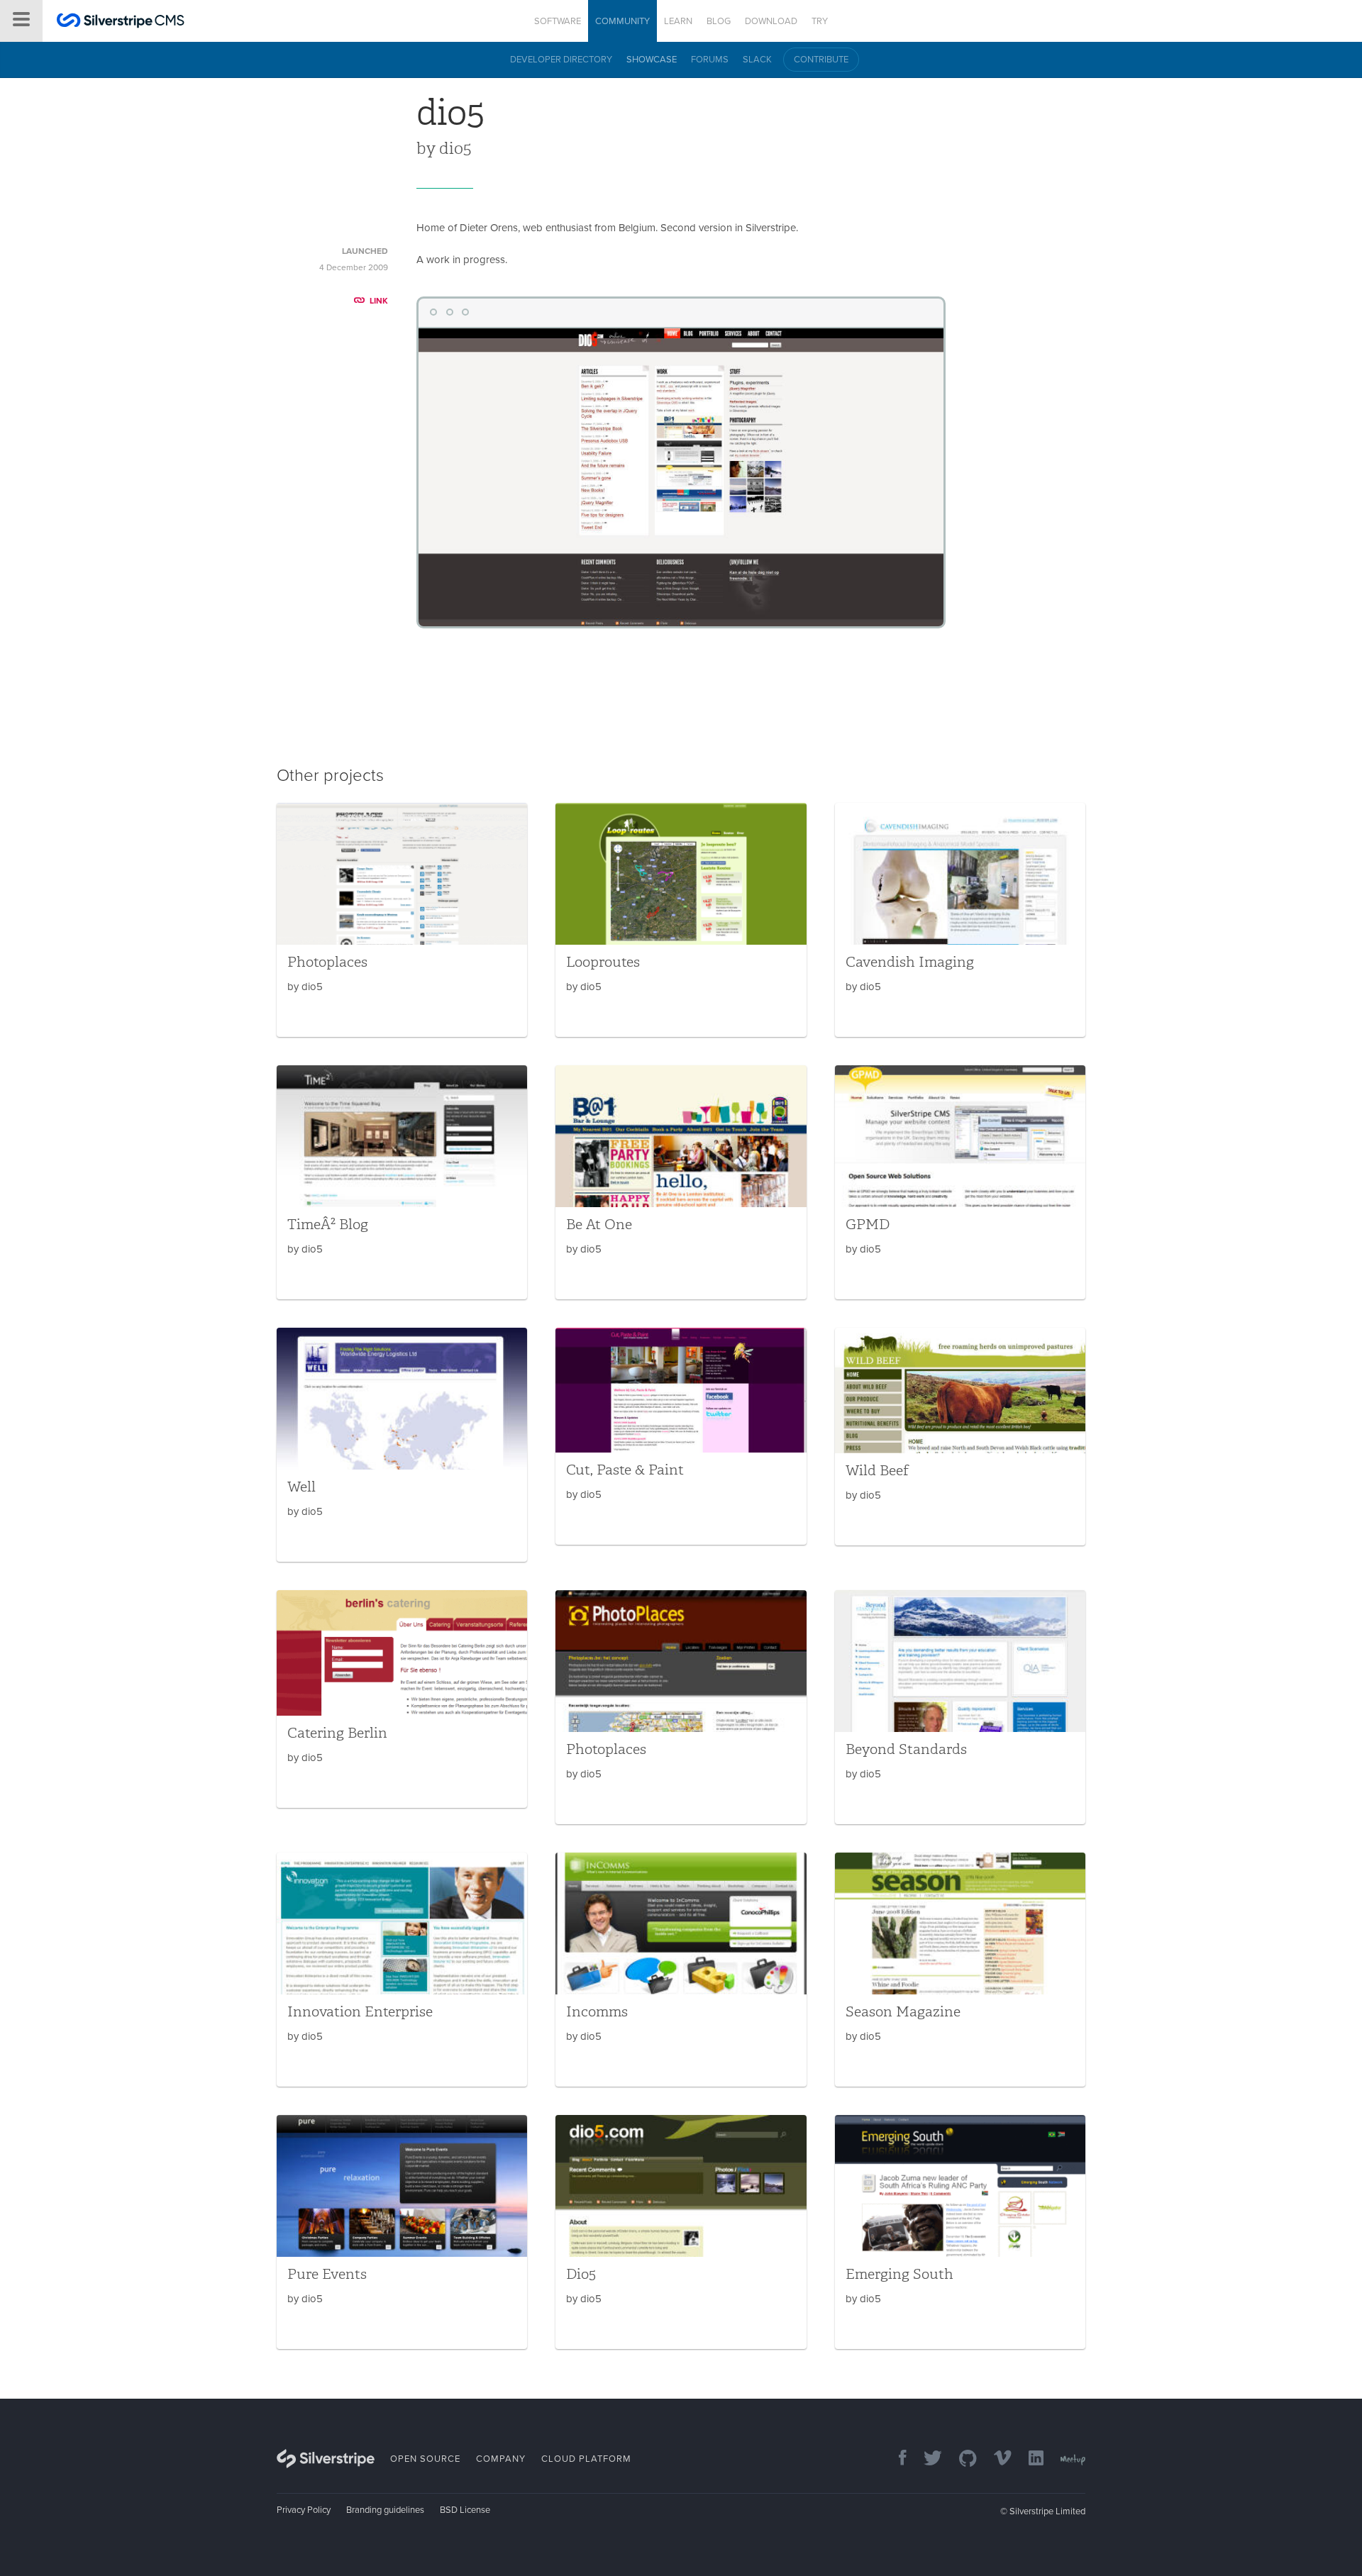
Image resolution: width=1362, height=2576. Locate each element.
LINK (379, 301)
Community (622, 21)
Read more (402, 920)
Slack (757, 60)
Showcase (652, 60)
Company (501, 2459)
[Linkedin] (1029, 2459)
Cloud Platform (586, 2459)
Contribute (821, 60)
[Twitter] (926, 2459)
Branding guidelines (385, 2510)
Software (558, 21)
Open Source (425, 2459)
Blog (719, 21)
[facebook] (896, 2459)
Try (820, 21)
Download (771, 21)
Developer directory (561, 60)
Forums (710, 60)
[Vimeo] (996, 2459)
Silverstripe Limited (1047, 2511)
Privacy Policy (304, 2510)
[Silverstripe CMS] (121, 22)
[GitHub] (961, 2459)
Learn (678, 21)
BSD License (465, 2510)
